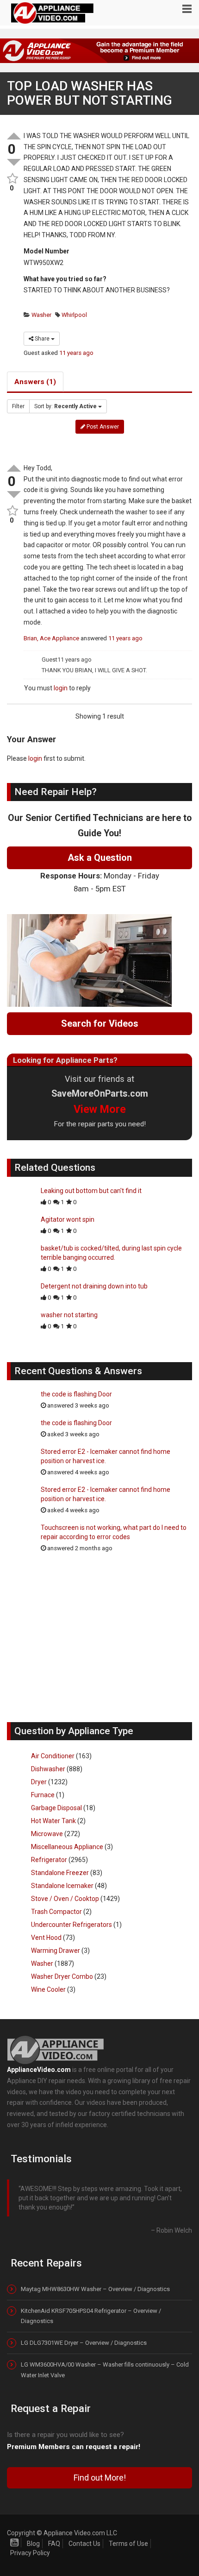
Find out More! (100, 2478)
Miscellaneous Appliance (67, 1847)
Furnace (43, 1795)
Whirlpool (74, 315)
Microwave (47, 1834)
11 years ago (76, 353)
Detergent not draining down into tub (94, 1286)
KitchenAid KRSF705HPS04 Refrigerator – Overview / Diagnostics (91, 2316)
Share (42, 339)
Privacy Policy (30, 2553)
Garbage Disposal (56, 1808)
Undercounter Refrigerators (72, 1925)
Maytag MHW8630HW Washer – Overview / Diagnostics (95, 2289)
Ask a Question (100, 858)
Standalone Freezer (60, 1873)
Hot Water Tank (53, 1821)
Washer (41, 315)
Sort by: (65, 406)
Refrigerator (49, 1860)
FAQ (54, 2544)
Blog (33, 2544)
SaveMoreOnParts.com (100, 1094)
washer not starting (69, 1315)
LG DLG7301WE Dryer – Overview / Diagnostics (84, 2343)
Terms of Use (128, 2544)
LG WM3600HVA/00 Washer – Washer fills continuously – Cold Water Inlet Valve (105, 2370)
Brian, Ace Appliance (51, 638)
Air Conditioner (53, 1756)
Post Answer (102, 427)
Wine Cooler (48, 1989)
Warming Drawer (56, 1951)
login (61, 688)
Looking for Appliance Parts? (65, 1060)
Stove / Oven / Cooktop (65, 1899)
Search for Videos (100, 1023)
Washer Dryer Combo (62, 1976)
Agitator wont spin (68, 1219)
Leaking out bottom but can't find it (91, 1191)
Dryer (39, 1782)
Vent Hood (46, 1938)
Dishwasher (48, 1769)
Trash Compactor (56, 1912)
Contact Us (84, 2544)
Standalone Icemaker (62, 1886)
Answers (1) (35, 382)
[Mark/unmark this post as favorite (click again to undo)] (12, 179)
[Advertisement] (99, 1642)
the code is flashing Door (76, 1394)
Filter (18, 406)
